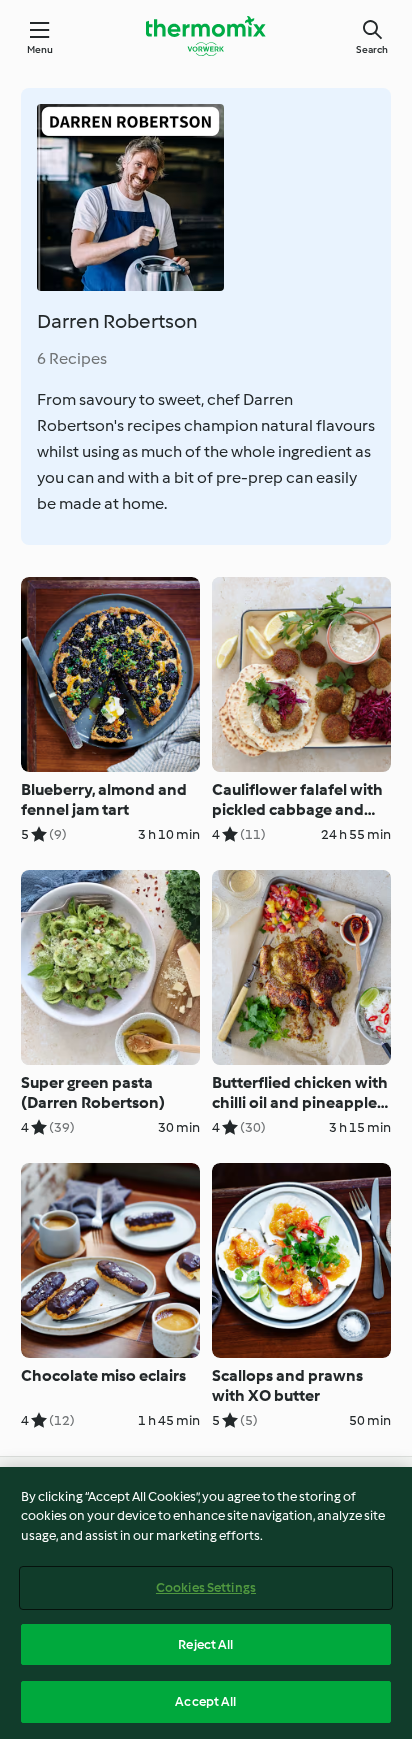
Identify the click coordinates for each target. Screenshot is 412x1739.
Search (372, 49)
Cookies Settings (206, 1587)
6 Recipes (72, 358)
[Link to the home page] (206, 36)
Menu (40, 49)
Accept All (205, 1701)
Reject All (205, 1644)
